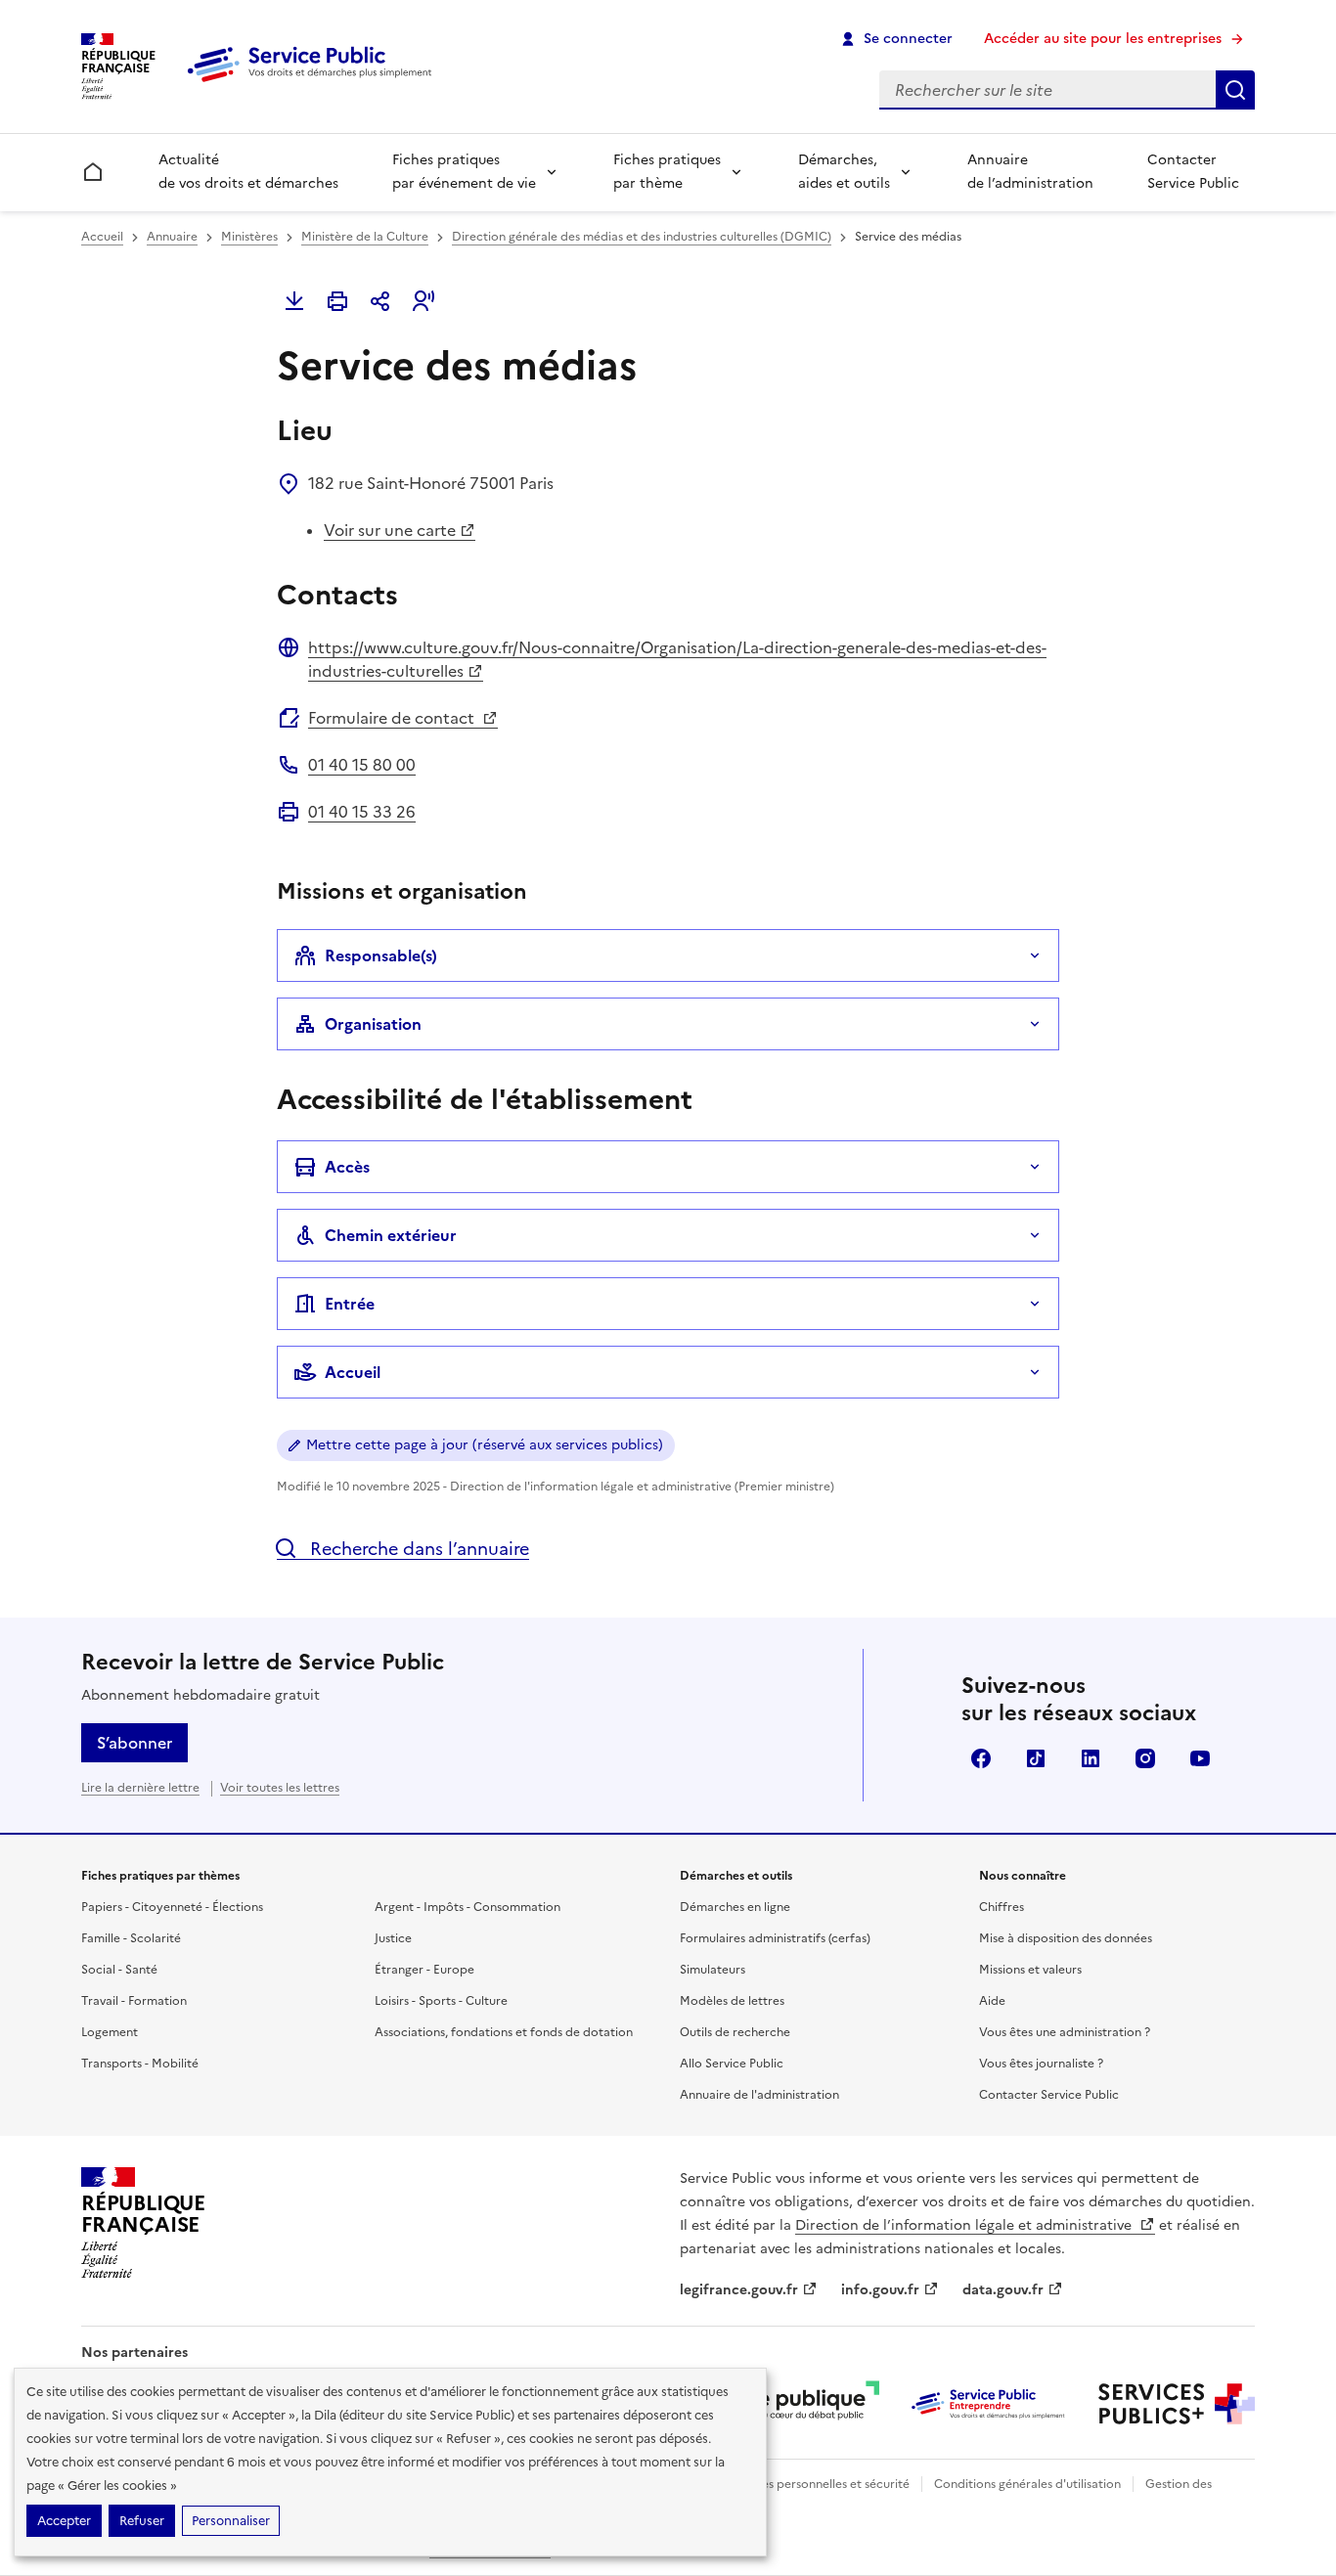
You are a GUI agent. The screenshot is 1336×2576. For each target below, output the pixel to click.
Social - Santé (119, 1970)
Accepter (64, 2521)
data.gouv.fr (1003, 2290)
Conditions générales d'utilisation (1027, 2484)
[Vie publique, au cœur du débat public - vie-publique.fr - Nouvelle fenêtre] (801, 2404)
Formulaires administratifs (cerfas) (775, 1938)
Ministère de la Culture (365, 237)
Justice (393, 1938)
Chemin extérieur (391, 1235)
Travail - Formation (134, 2001)
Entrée (350, 1304)
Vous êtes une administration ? (1065, 2032)
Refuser (142, 2521)
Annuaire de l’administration (1030, 172)
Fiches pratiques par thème (667, 172)
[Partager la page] (380, 301)
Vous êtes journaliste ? (1041, 2064)
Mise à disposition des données (1066, 1938)
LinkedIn (1091, 1758)
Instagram (1145, 1758)
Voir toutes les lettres (280, 1788)
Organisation (373, 1024)
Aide (992, 2001)
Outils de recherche (735, 2032)
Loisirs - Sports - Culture (441, 2001)
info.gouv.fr (880, 2290)
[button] (423, 301)
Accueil (102, 237)
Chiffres (1002, 1907)
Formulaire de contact (393, 718)
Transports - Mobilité (140, 2064)
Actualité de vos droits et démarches (248, 172)
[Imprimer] (337, 301)
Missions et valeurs (1030, 1970)
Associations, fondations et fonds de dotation (504, 2032)
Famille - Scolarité (131, 1938)
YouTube (1200, 1758)
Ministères (249, 237)
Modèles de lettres (732, 2001)
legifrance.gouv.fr (739, 2290)
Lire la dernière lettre (140, 1788)
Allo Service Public (732, 2064)
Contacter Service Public (1193, 172)
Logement (110, 2032)
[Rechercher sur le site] (1235, 90)
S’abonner (134, 1743)
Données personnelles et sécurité (817, 2484)
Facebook (981, 1758)
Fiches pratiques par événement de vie (464, 172)
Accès (347, 1167)
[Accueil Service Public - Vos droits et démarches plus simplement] (314, 83)
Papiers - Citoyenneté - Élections (172, 1907)
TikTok (1036, 1758)
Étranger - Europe (424, 1970)
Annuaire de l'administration (759, 2095)
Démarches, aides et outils (844, 172)
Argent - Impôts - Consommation (468, 1907)
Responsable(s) (381, 955)
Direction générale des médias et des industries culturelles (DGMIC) (642, 237)
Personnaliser (231, 2521)
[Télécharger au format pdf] (294, 301)
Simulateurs (713, 1970)
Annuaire (172, 237)
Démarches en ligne (735, 1907)
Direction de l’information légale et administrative (965, 2225)
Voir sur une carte (390, 530)
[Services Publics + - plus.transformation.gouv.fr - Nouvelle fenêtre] (1177, 2404)
